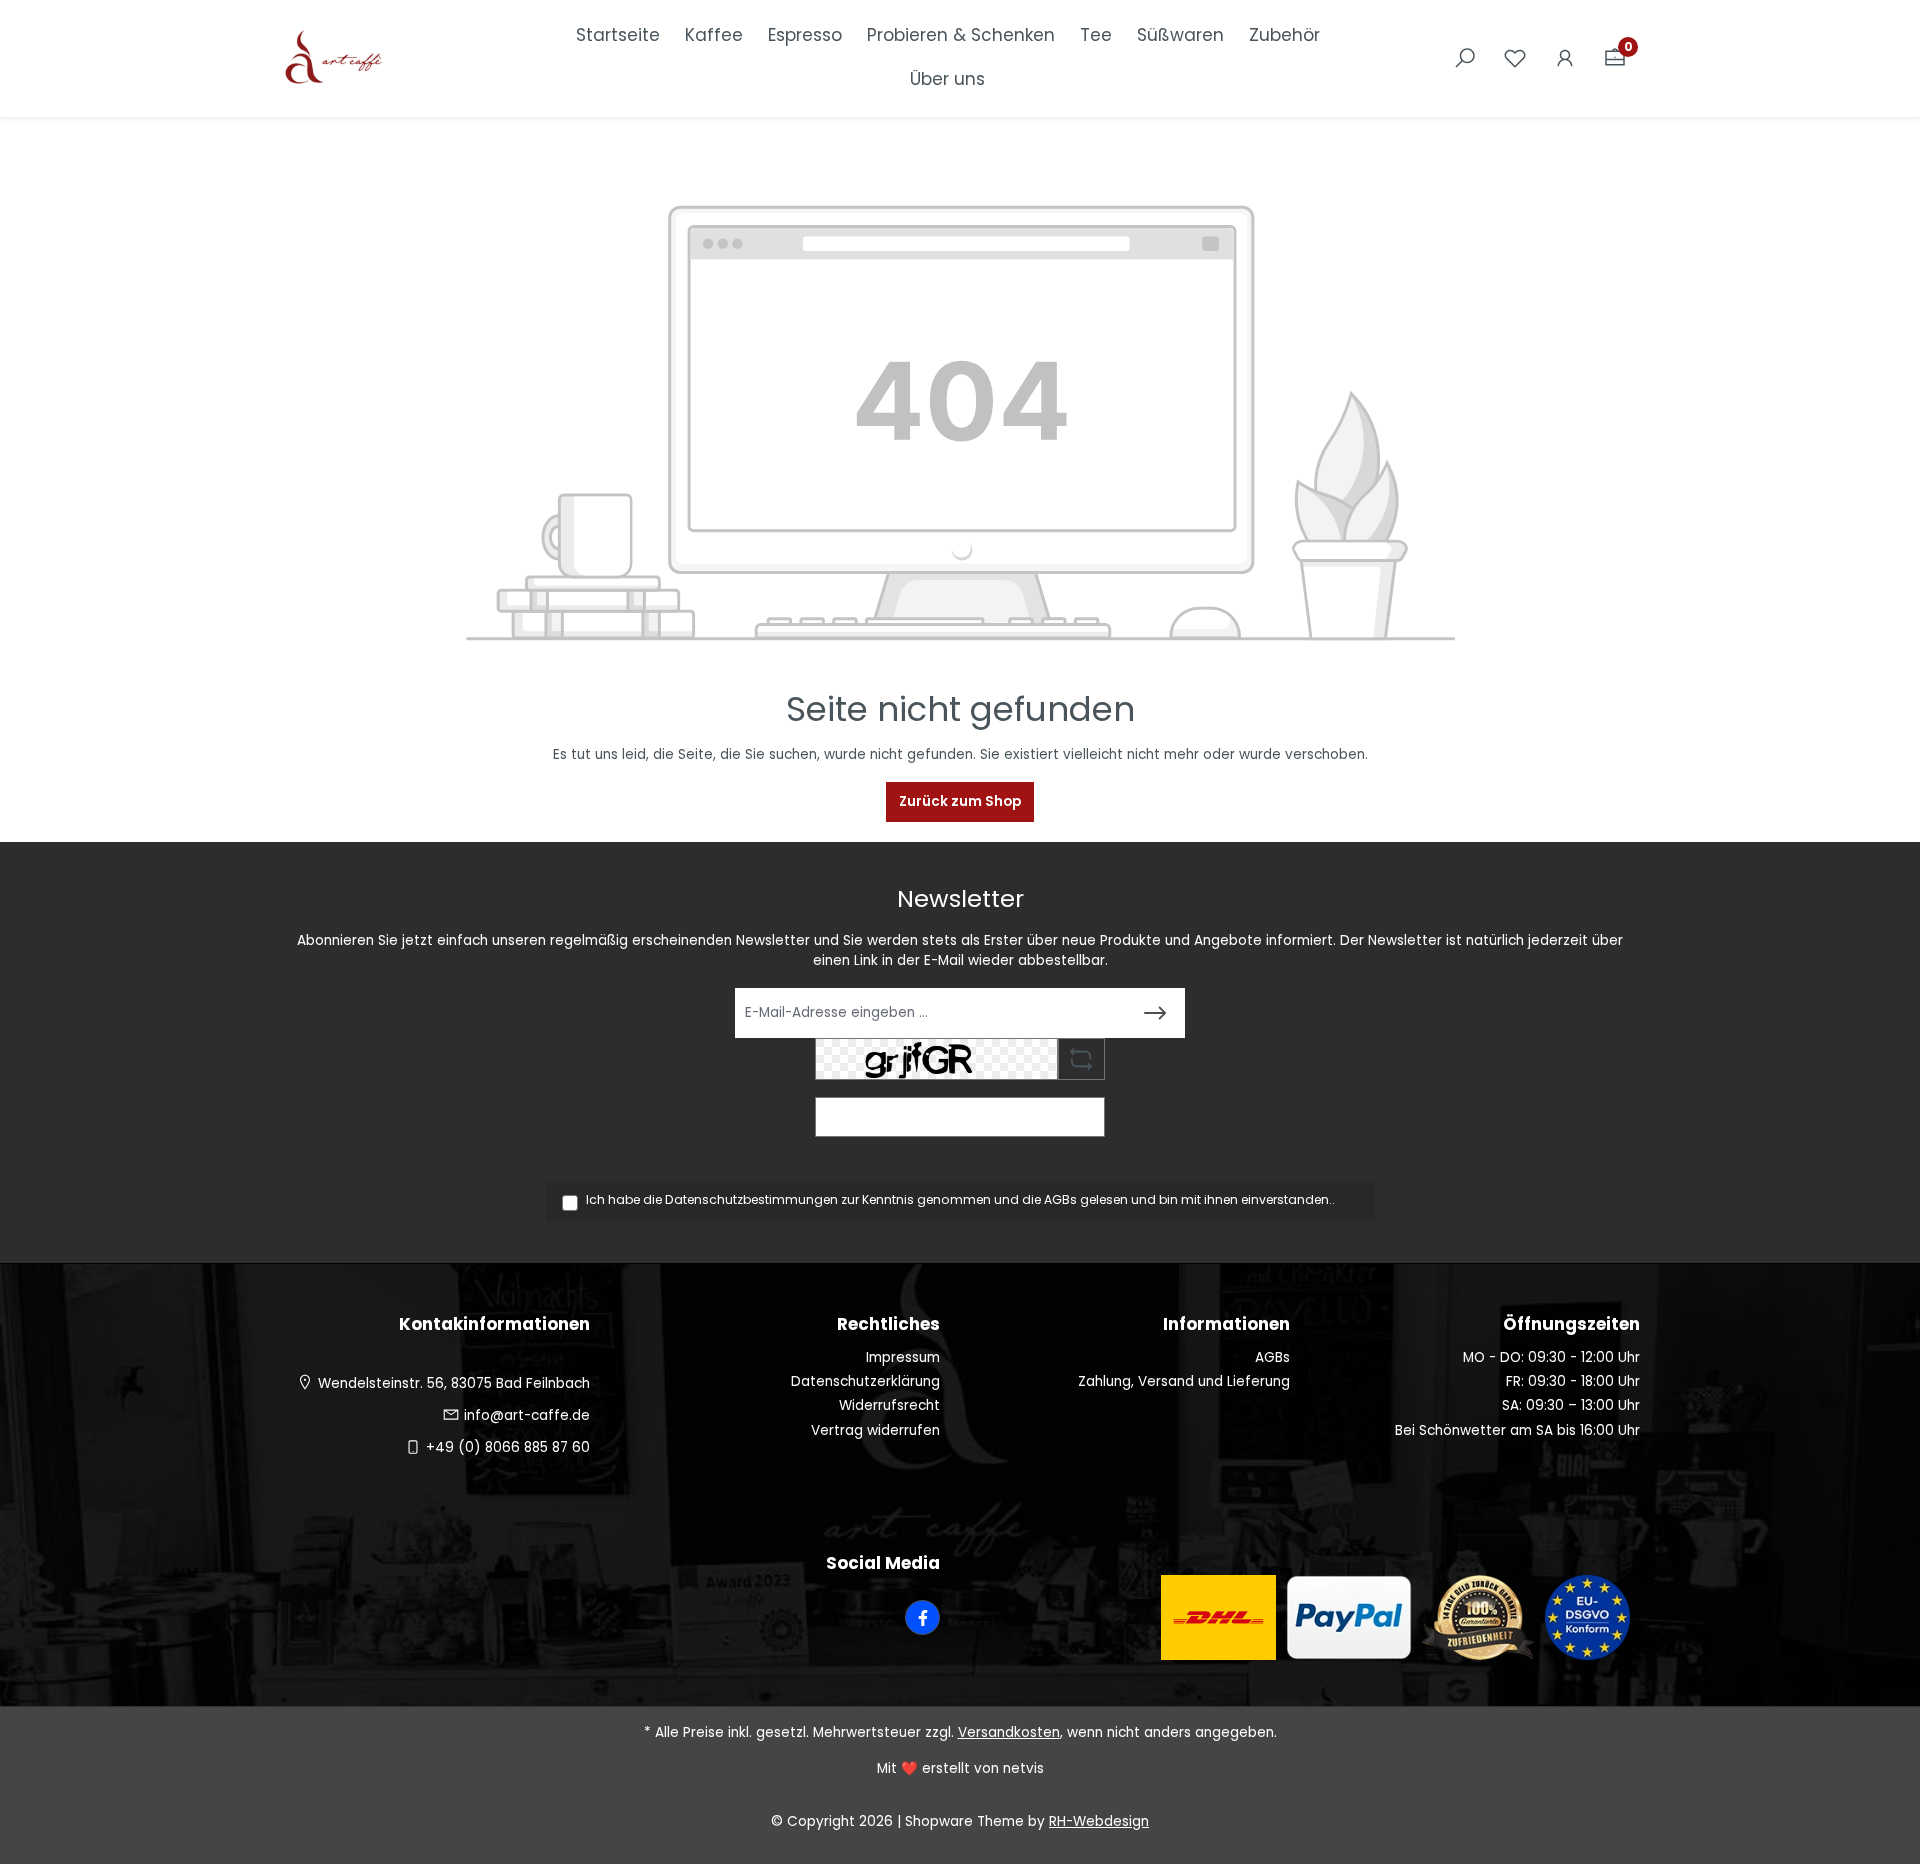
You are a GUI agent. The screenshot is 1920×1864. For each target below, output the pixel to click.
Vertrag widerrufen (875, 1430)
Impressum (903, 1357)
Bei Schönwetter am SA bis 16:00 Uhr (1517, 1430)
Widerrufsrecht (889, 1405)
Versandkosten (1009, 1732)
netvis (1023, 1768)
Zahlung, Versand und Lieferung (1184, 1381)
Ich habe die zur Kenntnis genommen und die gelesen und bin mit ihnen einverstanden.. (960, 1199)
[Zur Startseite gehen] (380, 59)
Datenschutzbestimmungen (751, 1199)
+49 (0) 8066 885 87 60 (508, 1447)
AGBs (1060, 1199)
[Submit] (1155, 1013)
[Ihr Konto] (1565, 58)
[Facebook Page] (922, 1617)
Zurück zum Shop (960, 801)
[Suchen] (1465, 58)
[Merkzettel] (1515, 58)
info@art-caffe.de (527, 1415)
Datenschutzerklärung (865, 1381)
